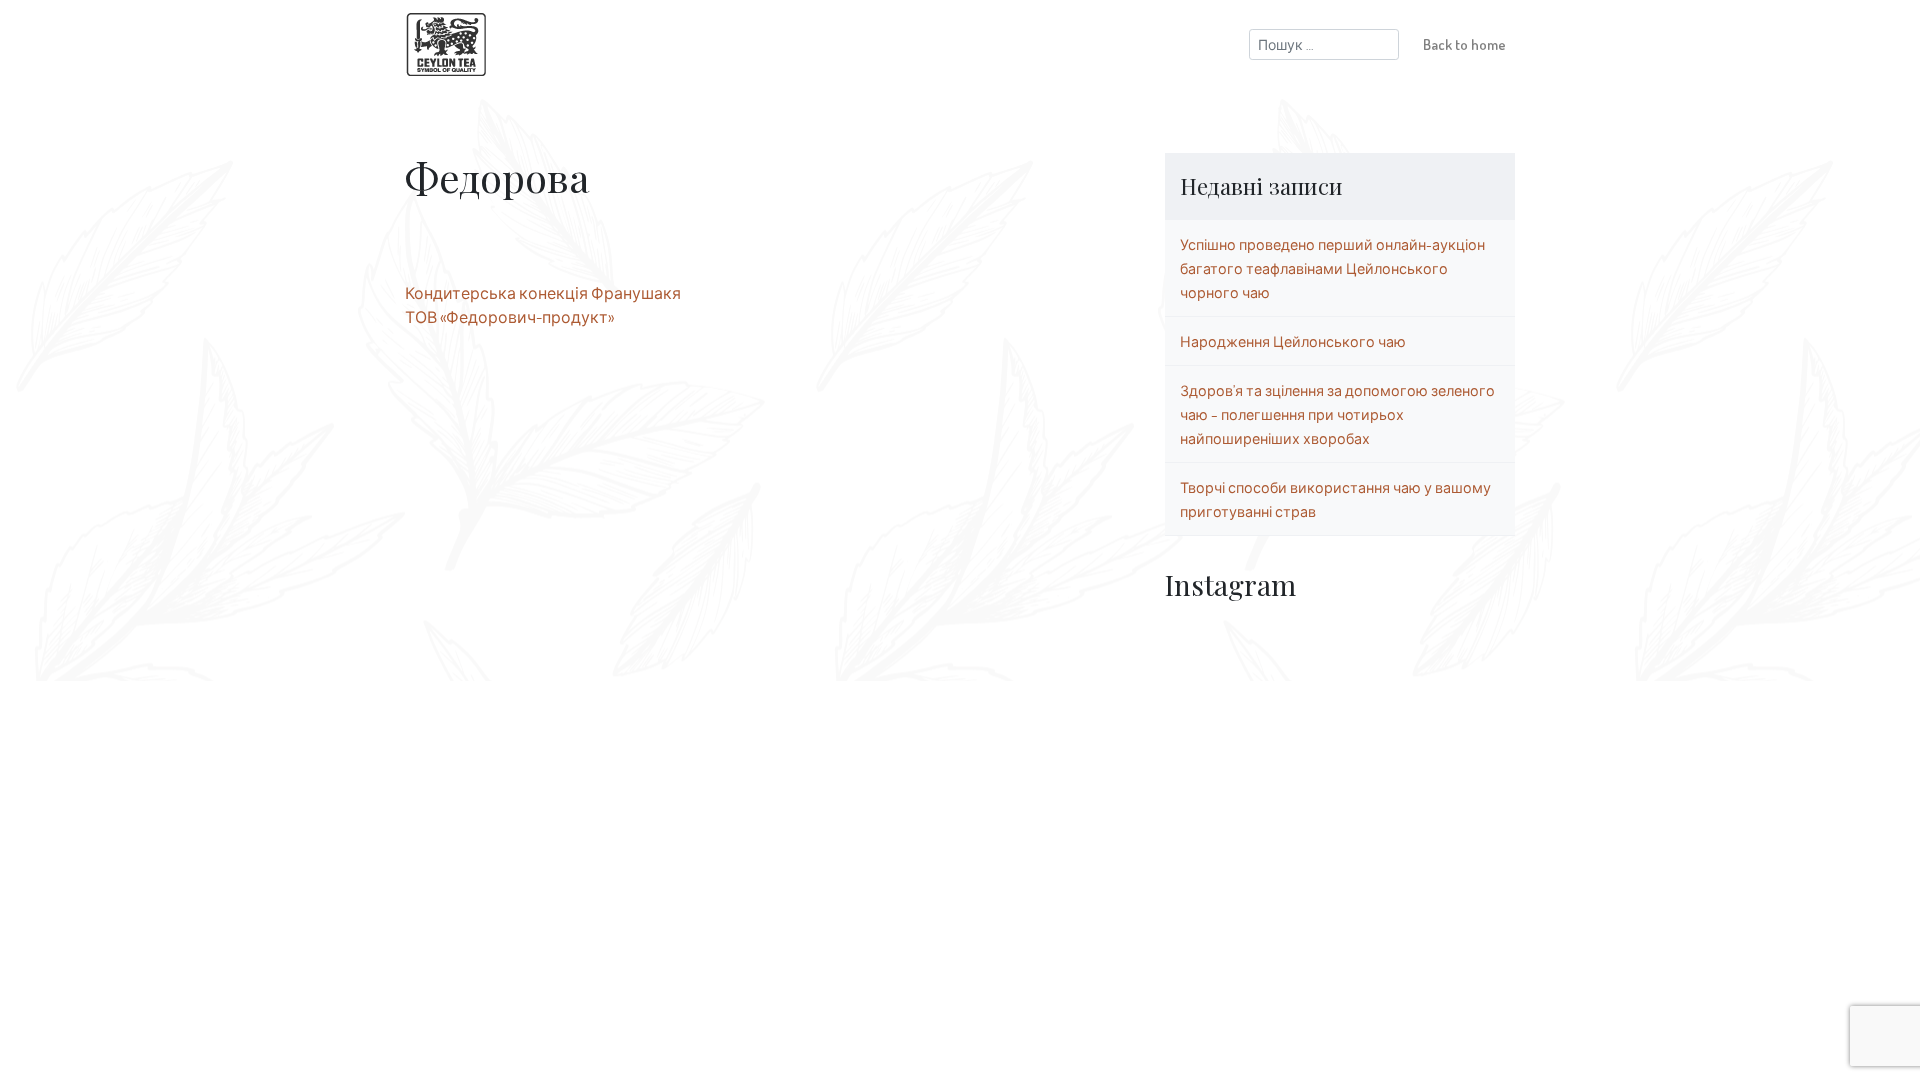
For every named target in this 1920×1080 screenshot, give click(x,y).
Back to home (1464, 44)
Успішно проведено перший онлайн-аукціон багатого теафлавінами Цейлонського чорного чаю (1332, 268)
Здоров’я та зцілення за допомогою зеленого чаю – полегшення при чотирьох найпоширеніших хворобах (1337, 414)
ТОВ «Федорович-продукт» (509, 317)
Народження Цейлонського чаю (1293, 341)
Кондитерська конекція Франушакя (543, 293)
